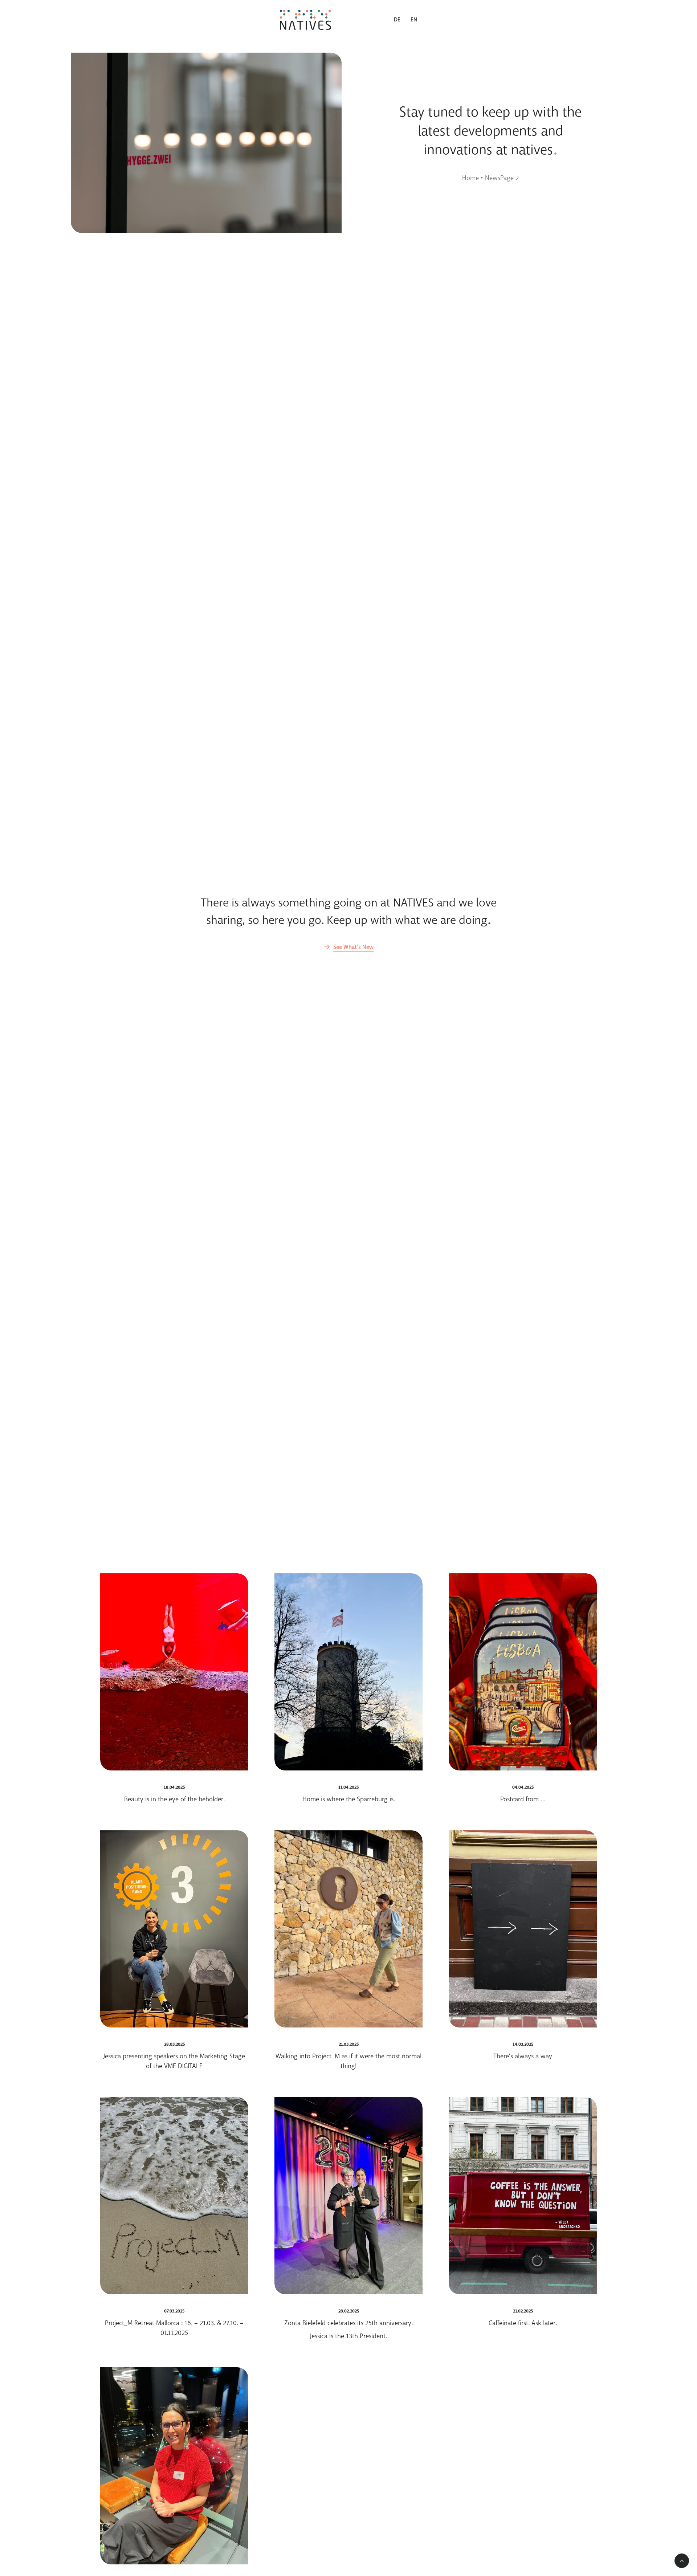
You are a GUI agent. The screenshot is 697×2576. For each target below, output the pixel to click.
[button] (348, 947)
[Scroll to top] (682, 2561)
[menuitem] (400, 20)
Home (470, 178)
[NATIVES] (305, 20)
